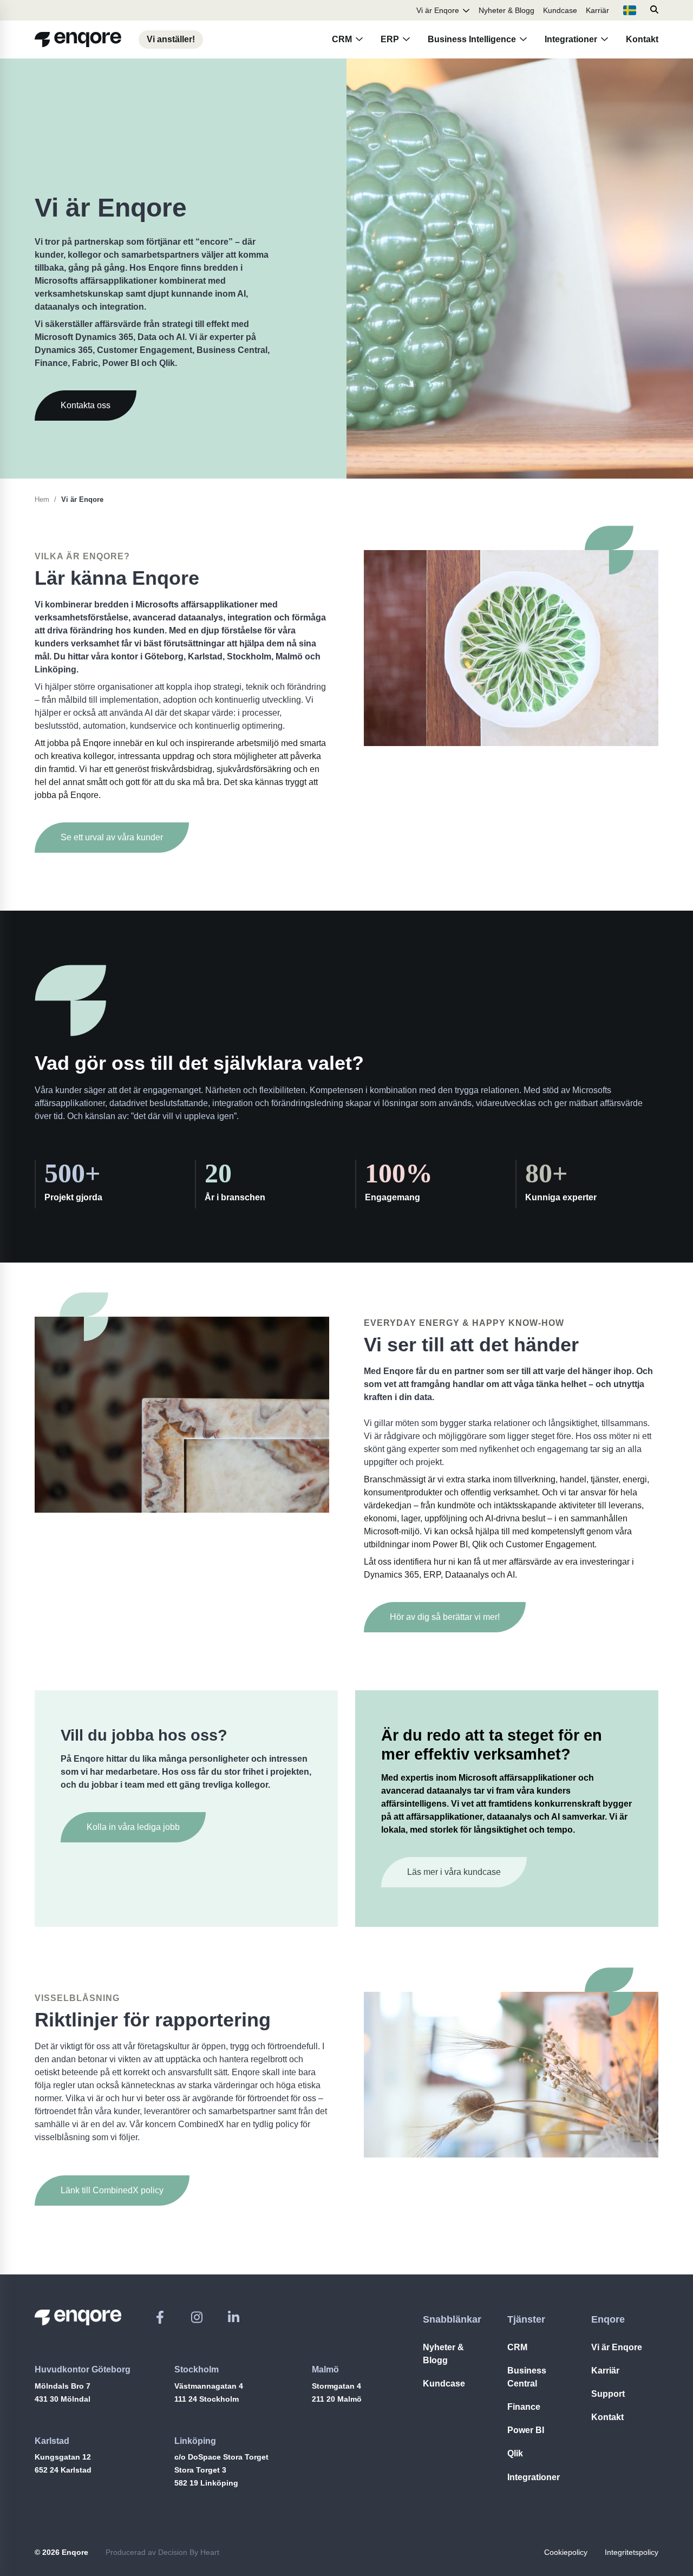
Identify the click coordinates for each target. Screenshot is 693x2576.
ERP (390, 39)
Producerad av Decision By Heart (162, 2552)
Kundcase (560, 10)
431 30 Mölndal (63, 2399)
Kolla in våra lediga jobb (133, 1827)
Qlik (515, 2453)
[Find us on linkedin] (234, 2317)
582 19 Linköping (206, 2483)
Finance (524, 2407)
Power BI (526, 2430)
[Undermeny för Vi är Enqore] (466, 10)
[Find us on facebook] (160, 2317)
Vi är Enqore (438, 10)
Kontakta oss (86, 405)
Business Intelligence (472, 39)
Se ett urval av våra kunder (112, 837)
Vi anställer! (171, 39)
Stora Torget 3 (200, 2470)
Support (608, 2394)
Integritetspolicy (632, 2552)
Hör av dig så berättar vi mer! (445, 1617)
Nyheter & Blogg (506, 10)
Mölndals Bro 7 (63, 2386)
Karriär (597, 10)
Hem (42, 499)
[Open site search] (654, 10)
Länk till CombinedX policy (112, 2190)
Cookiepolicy (566, 2552)
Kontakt (642, 39)
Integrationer (571, 39)
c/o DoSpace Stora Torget (221, 2457)
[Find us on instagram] (197, 2317)
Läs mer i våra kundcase (454, 1872)
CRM (342, 39)
